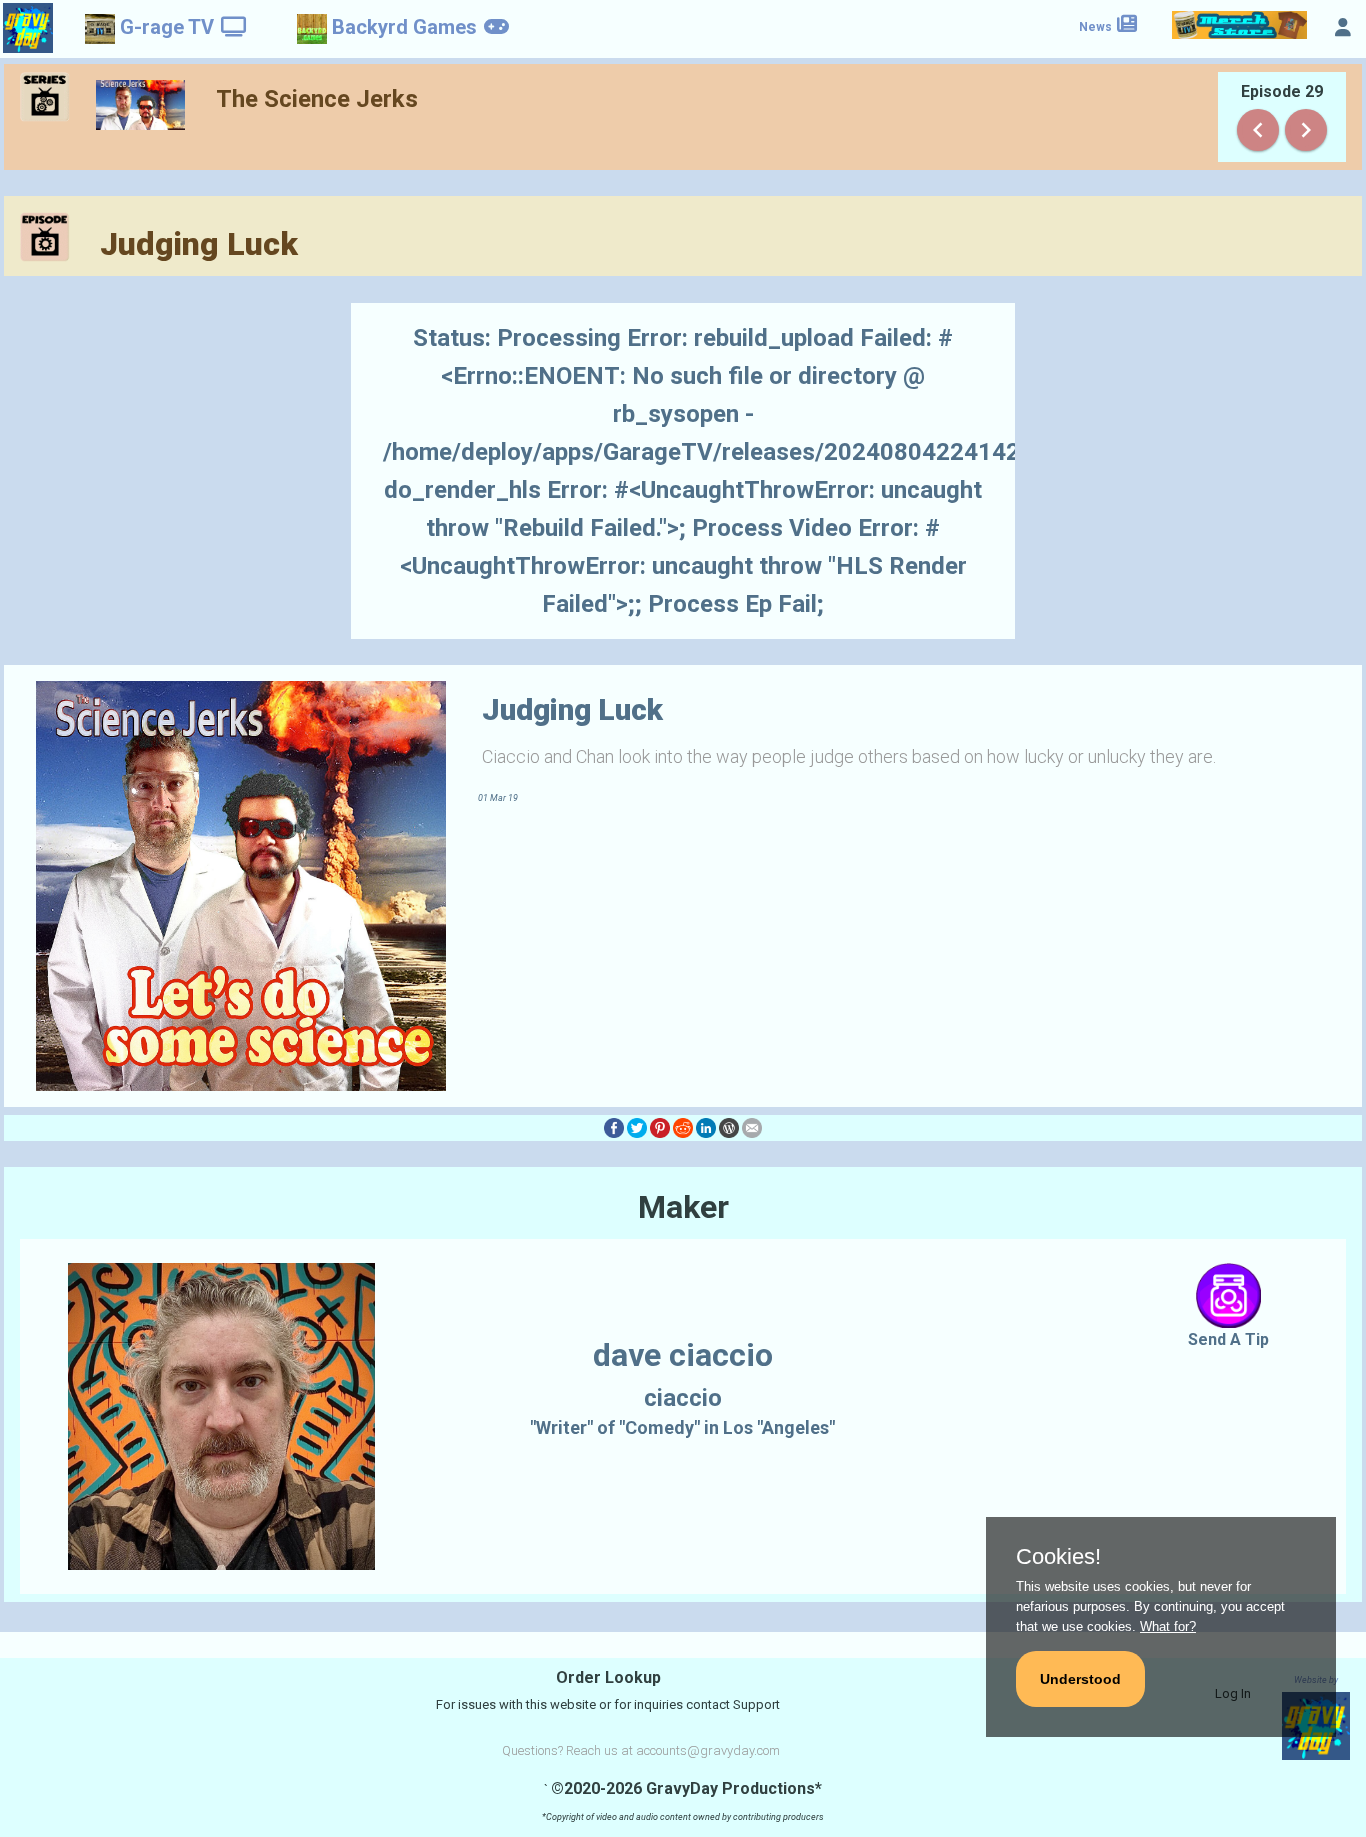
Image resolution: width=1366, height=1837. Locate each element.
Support (756, 1704)
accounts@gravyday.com (708, 1750)
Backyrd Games (404, 27)
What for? (1168, 1626)
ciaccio (683, 1398)
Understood (1080, 1679)
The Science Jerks (317, 99)
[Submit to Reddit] (683, 1127)
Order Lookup (608, 1677)
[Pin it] (660, 1127)
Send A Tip (1228, 1339)
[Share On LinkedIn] (706, 1127)
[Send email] (752, 1127)
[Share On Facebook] (614, 1127)
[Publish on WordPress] (729, 1127)
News (1097, 27)
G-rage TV (167, 27)
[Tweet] (637, 1127)
